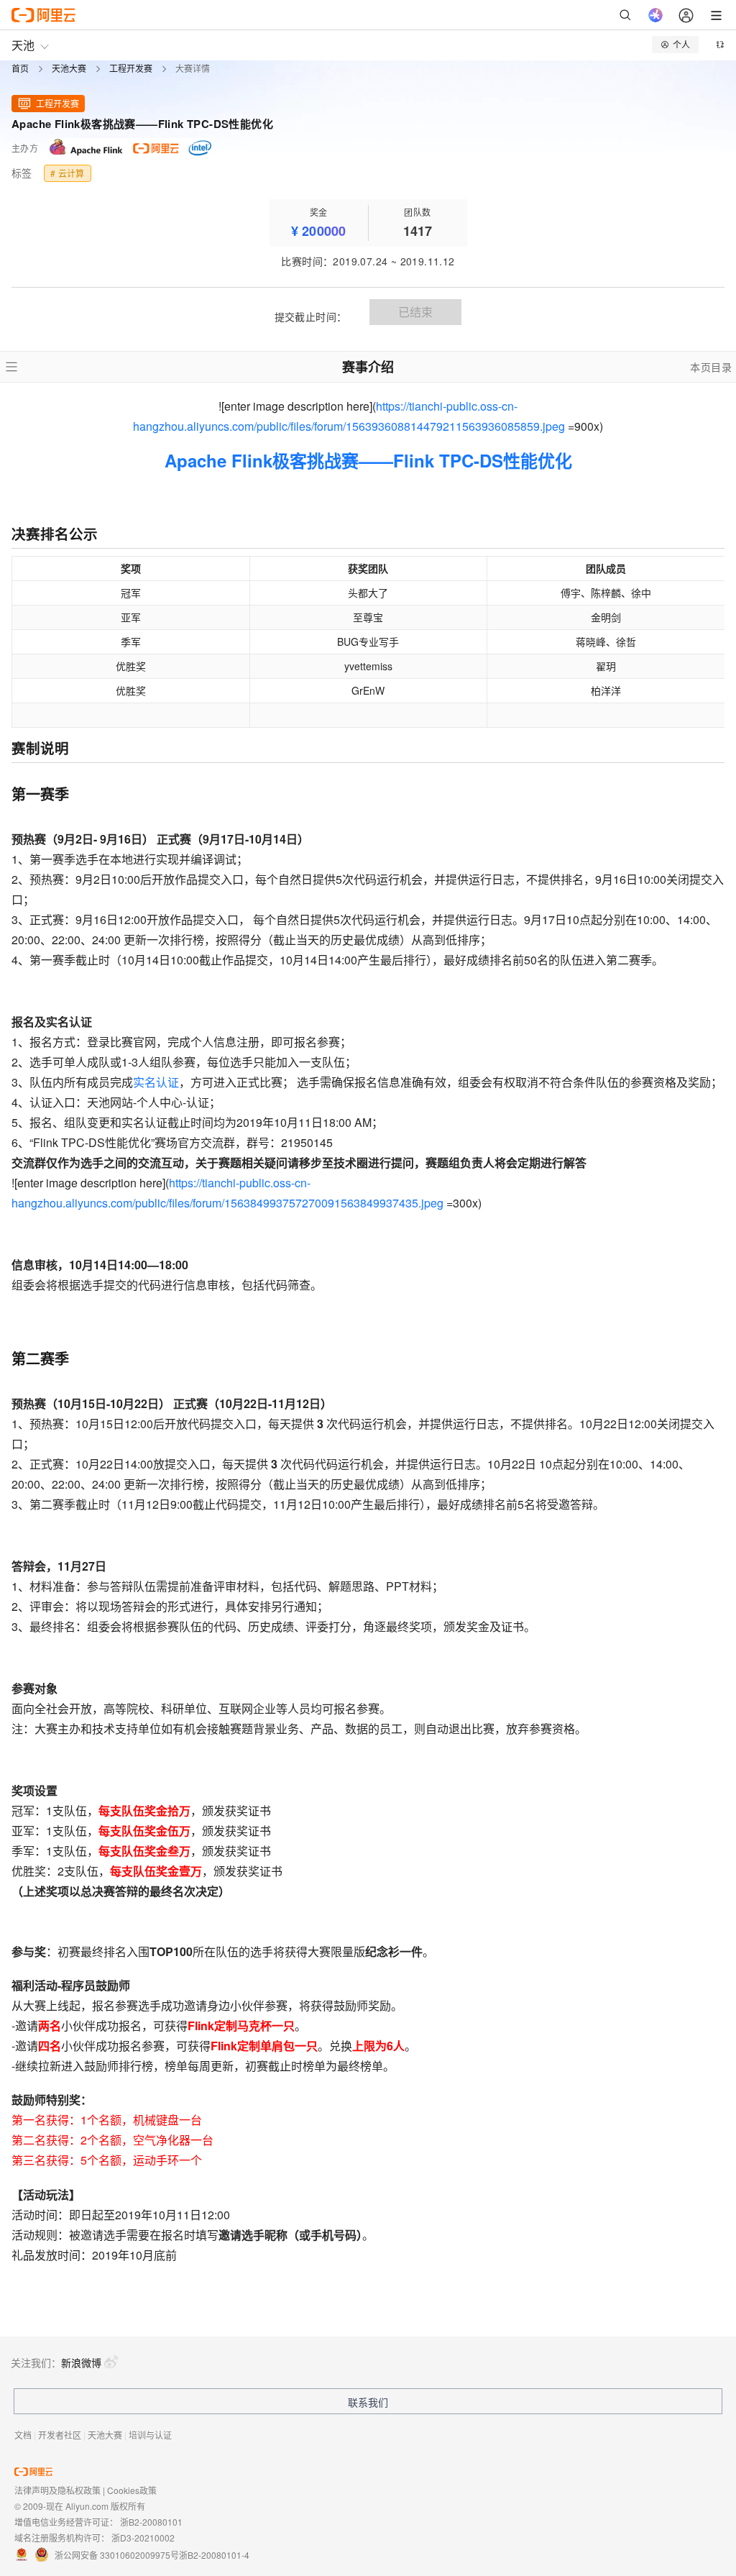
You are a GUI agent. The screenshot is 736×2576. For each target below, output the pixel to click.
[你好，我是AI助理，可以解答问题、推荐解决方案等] (655, 15)
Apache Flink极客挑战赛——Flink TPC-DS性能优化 (368, 460)
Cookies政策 (132, 2490)
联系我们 (368, 2402)
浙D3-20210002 (143, 2538)
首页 (20, 69)
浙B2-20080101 (151, 2522)
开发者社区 (60, 2435)
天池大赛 (69, 69)
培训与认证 (150, 2435)
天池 (23, 45)
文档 (23, 2435)
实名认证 (156, 1082)
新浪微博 (81, 2362)
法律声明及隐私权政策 (57, 2490)
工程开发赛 (131, 69)
